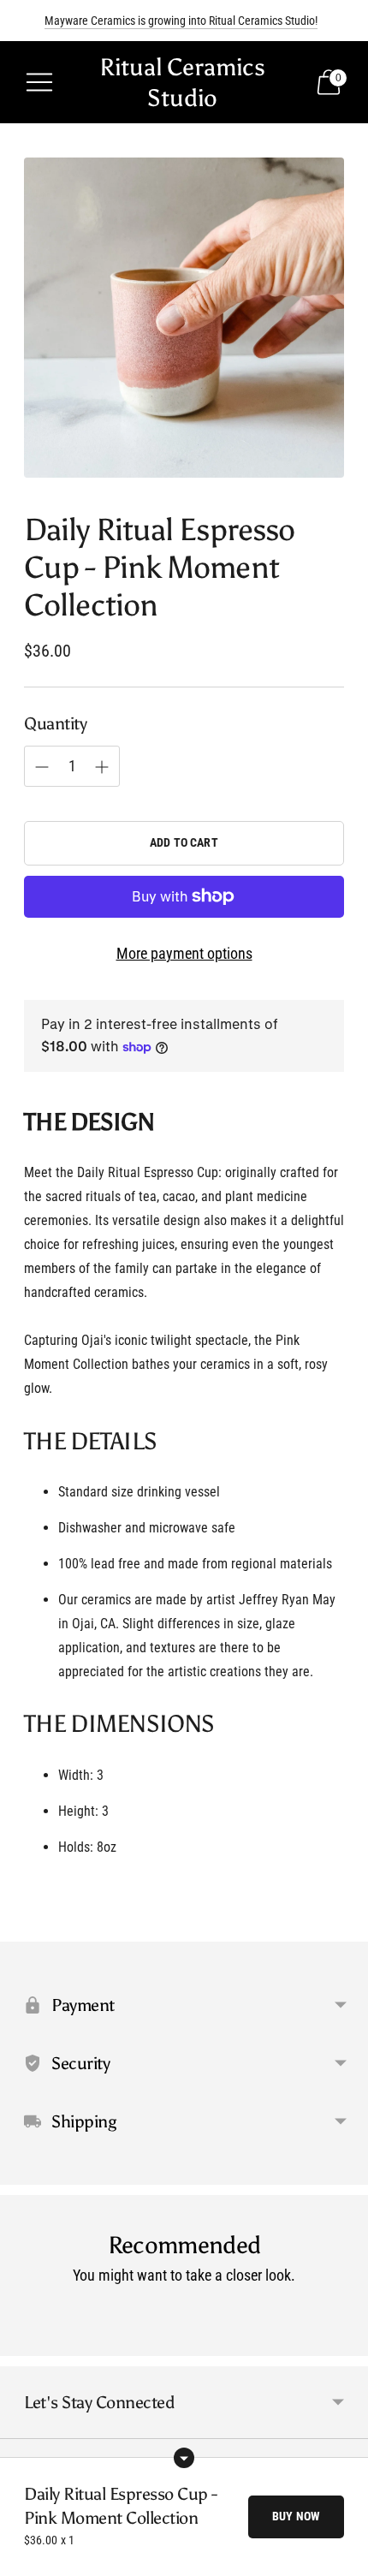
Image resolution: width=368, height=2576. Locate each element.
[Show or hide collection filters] (184, 2458)
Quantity (55, 723)
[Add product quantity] (42, 767)
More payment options (184, 953)
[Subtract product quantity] (102, 767)
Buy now (296, 2516)
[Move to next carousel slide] (344, 2342)
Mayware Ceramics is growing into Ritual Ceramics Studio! (181, 21)
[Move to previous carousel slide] (24, 2342)
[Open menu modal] (39, 82)
